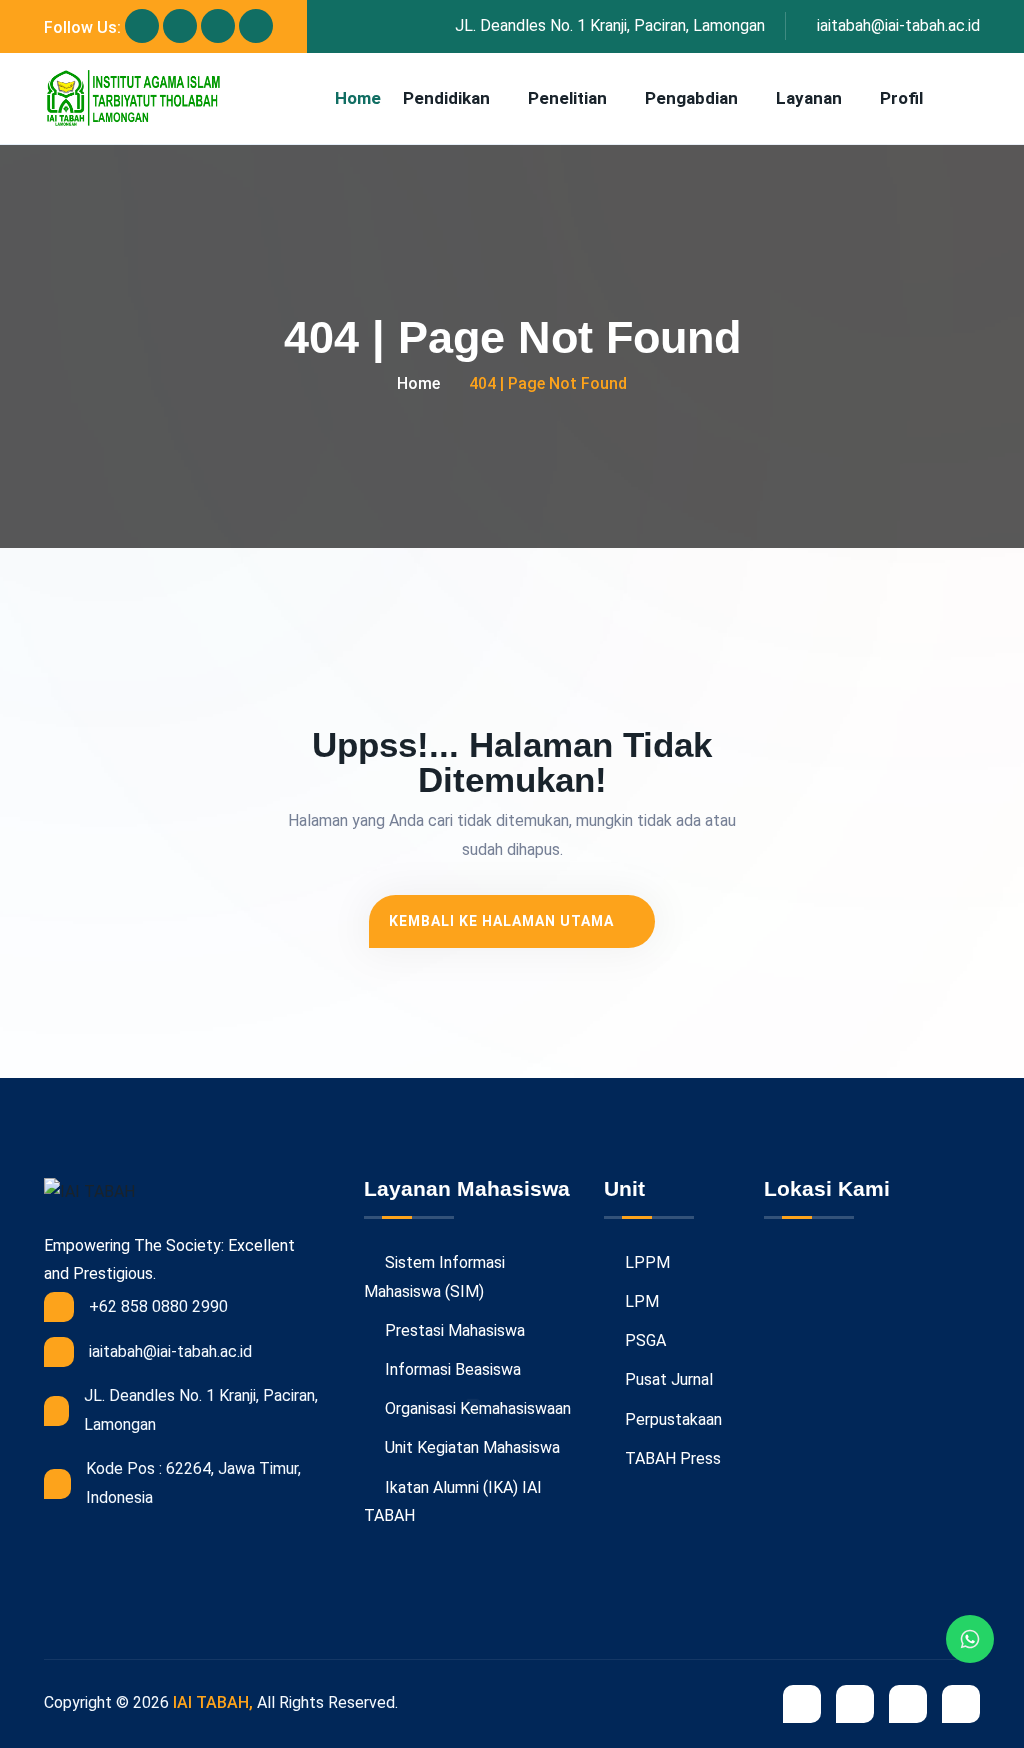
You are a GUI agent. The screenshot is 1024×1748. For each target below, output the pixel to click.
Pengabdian (691, 98)
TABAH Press (671, 1458)
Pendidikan (446, 98)
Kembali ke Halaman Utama (503, 921)
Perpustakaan (671, 1419)
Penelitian (567, 98)
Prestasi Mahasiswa (453, 1330)
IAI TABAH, (213, 1702)
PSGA (643, 1340)
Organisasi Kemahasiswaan (476, 1408)
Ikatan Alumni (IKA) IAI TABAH (453, 1502)
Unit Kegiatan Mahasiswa (470, 1447)
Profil (901, 98)
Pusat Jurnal (667, 1379)
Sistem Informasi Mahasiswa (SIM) (434, 1277)
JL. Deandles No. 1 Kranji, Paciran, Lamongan (610, 25)
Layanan (809, 98)
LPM (640, 1301)
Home (358, 98)
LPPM (645, 1262)
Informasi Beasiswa (451, 1369)
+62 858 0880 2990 (158, 1306)
